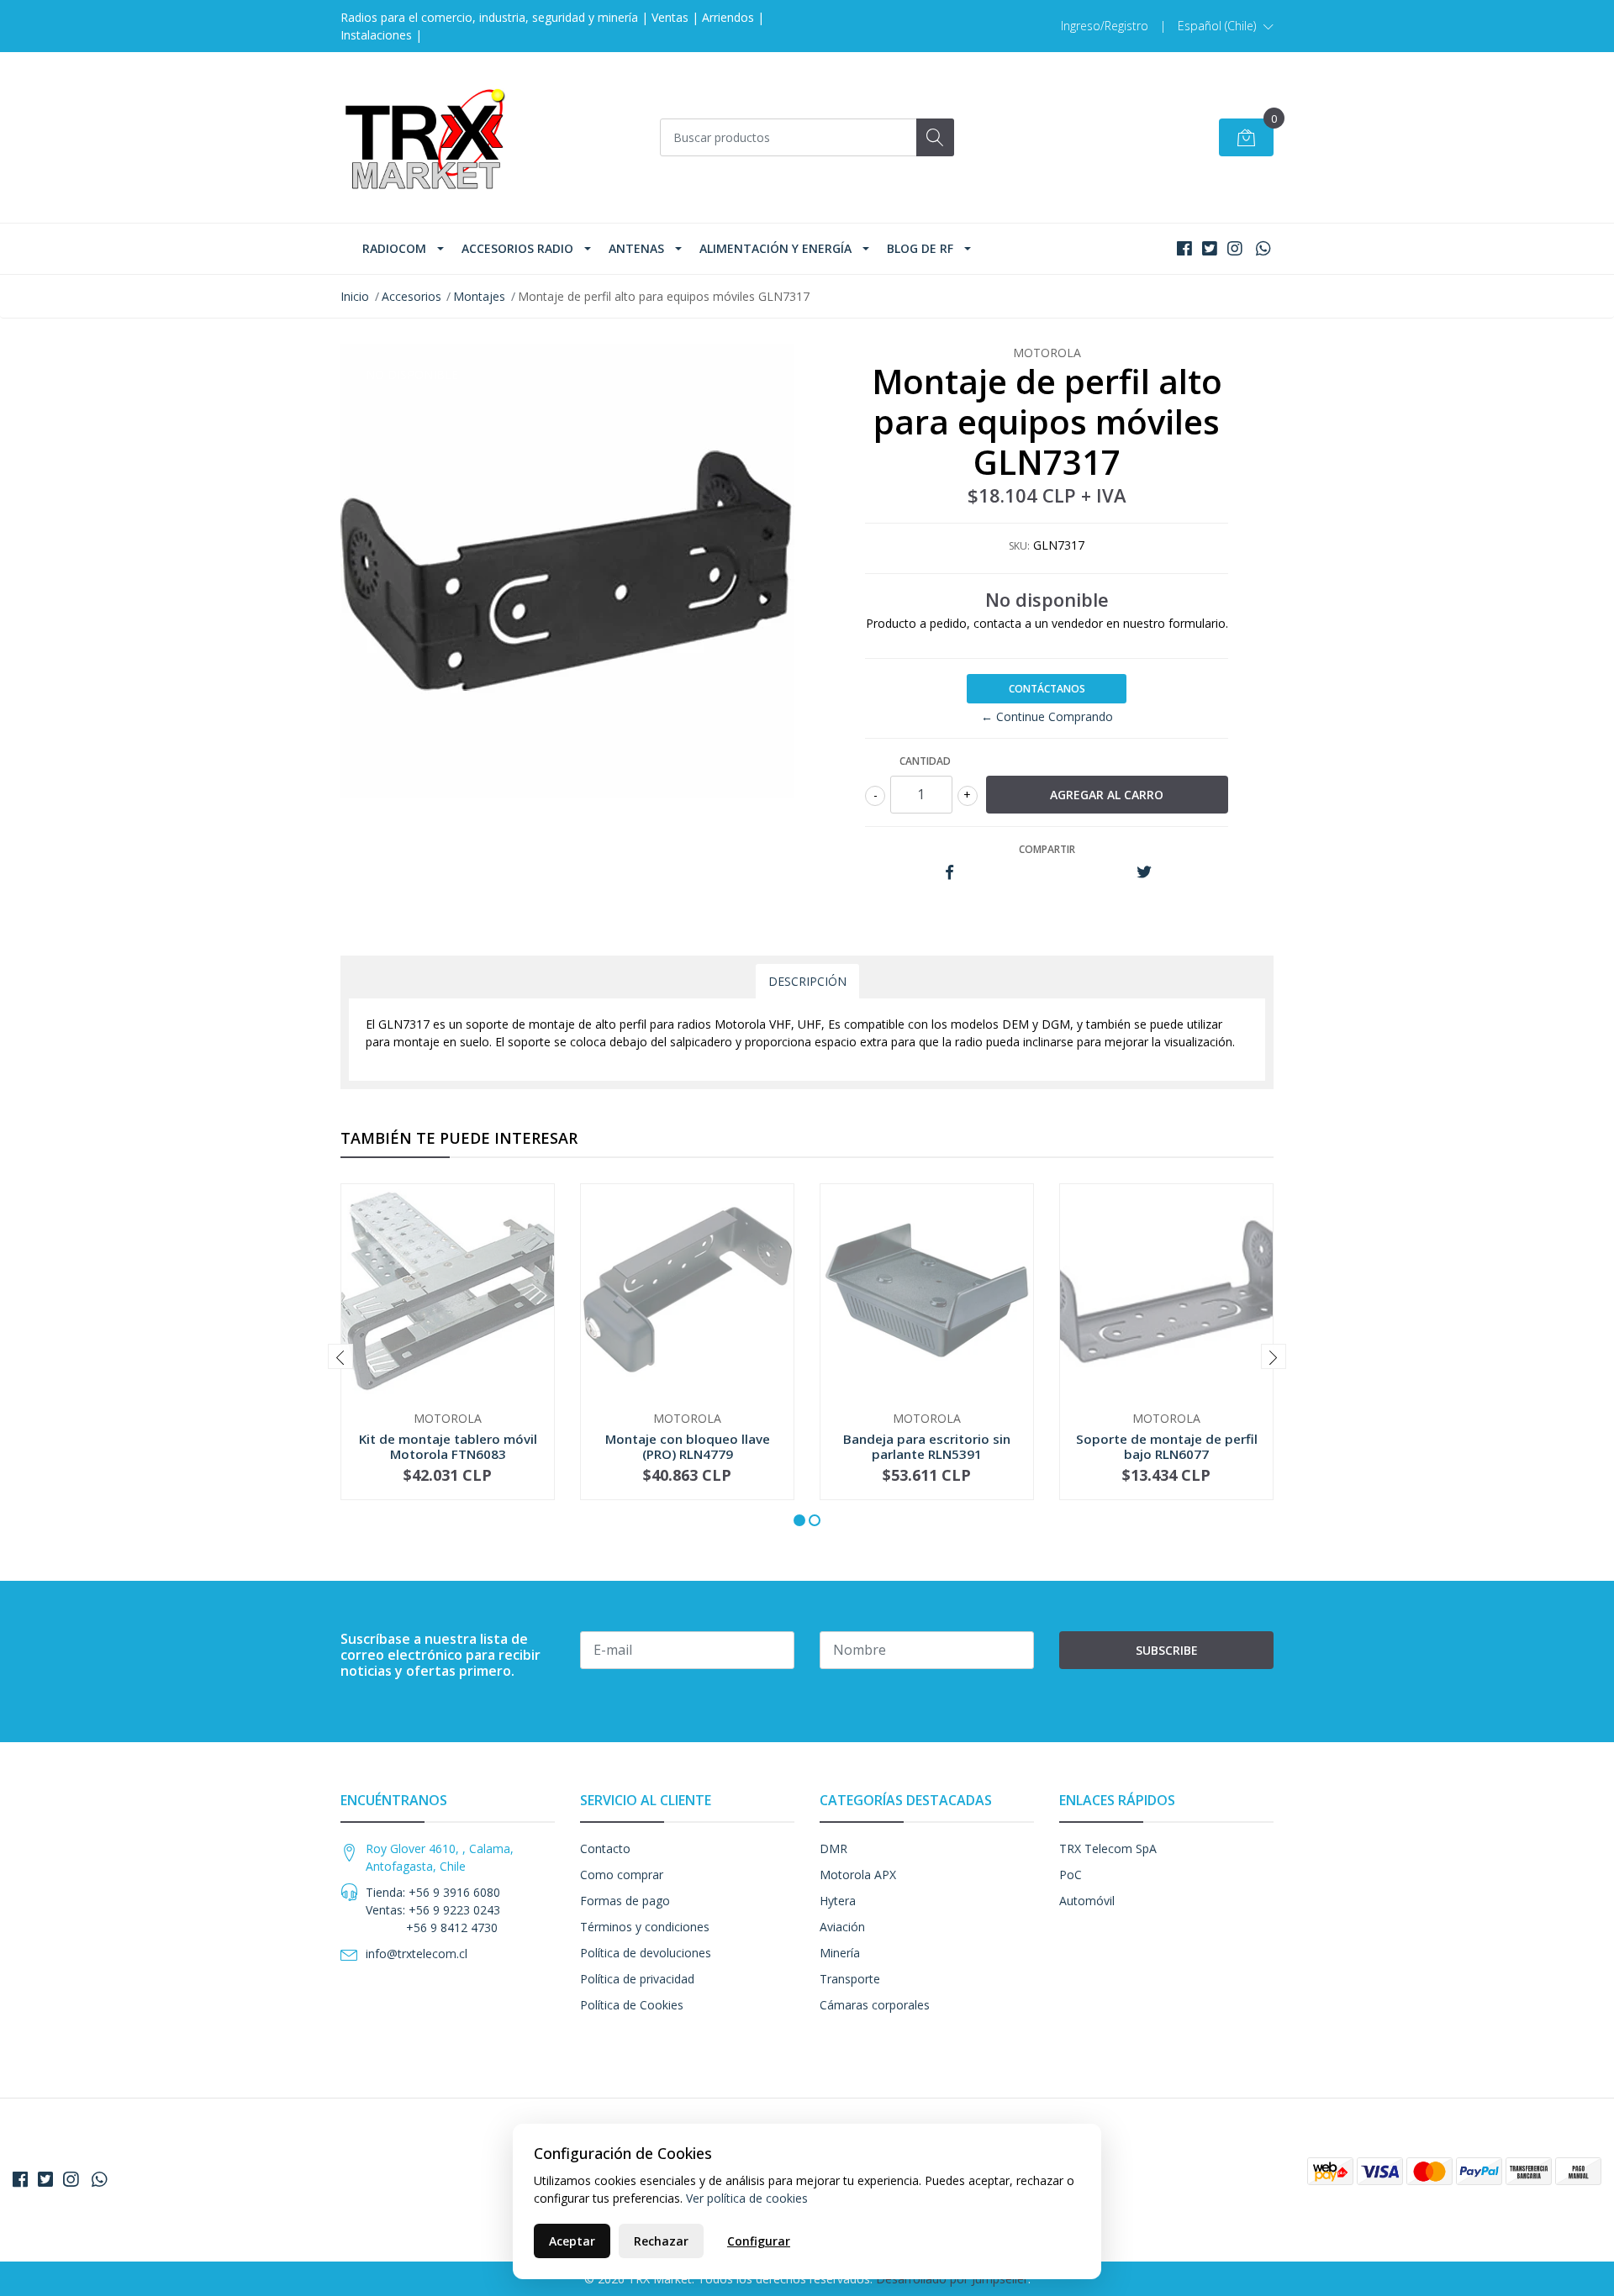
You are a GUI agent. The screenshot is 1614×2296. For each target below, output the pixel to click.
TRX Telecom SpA (1108, 1848)
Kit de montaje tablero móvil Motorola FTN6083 (448, 1446)
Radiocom (394, 248)
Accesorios (411, 296)
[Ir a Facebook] (1184, 248)
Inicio (355, 296)
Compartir (1047, 849)
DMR (833, 1848)
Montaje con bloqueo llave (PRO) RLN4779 (688, 1446)
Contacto (605, 1848)
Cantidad (925, 761)
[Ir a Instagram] (1235, 248)
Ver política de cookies (747, 2198)
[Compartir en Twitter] (1144, 873)
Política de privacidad (637, 1979)
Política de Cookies (632, 2005)
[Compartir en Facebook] (949, 873)
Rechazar (661, 2241)
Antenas (636, 248)
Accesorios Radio (517, 248)
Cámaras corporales (875, 2005)
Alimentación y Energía (775, 248)
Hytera (838, 1901)
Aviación (842, 1927)
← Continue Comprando (1047, 716)
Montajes (479, 296)
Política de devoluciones (646, 1953)
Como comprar (622, 1875)
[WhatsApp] (1263, 248)
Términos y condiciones (645, 1927)
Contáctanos (1047, 689)
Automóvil (1087, 1901)
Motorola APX (858, 1875)
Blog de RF (920, 248)
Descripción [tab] (807, 981)
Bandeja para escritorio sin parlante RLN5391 (927, 1446)
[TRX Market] (425, 137)
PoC (1071, 1875)
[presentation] (340, 1356)
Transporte (850, 1979)
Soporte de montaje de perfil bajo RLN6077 (1167, 1446)
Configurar (759, 2241)
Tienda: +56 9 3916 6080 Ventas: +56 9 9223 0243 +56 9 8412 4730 (433, 1910)
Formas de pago (625, 1901)
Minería (840, 1953)
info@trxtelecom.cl (417, 1954)
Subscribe (1167, 1650)
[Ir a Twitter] (1210, 248)
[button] (1226, 26)
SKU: (1019, 546)
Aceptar (572, 2241)
